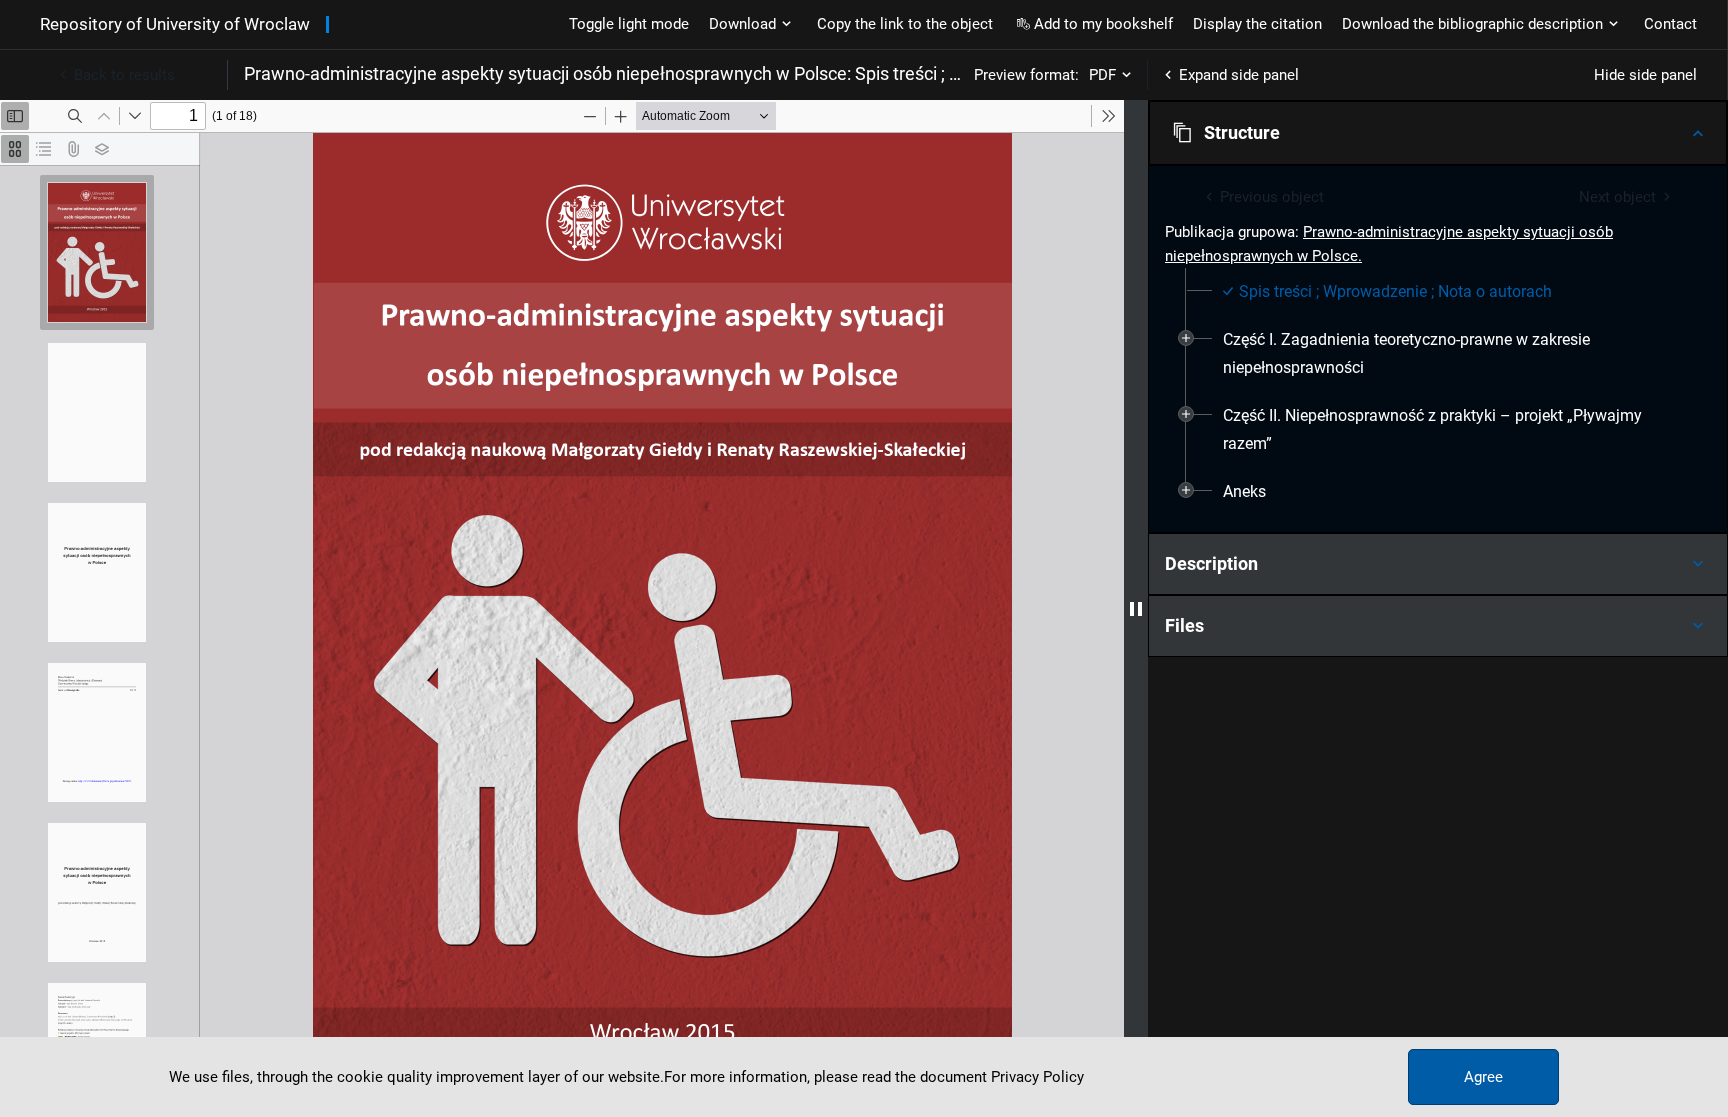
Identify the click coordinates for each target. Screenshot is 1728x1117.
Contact (1670, 24)
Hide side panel (1645, 75)
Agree (1483, 1077)
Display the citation (1257, 24)
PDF (1102, 75)
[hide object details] (1136, 608)
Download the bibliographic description (1472, 24)
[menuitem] (1387, 292)
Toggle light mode (629, 24)
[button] (1438, 133)
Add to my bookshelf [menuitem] (1103, 24)
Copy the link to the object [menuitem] (905, 24)
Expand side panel (1239, 75)
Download (742, 24)
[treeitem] (1438, 292)
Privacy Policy (1037, 1077)
